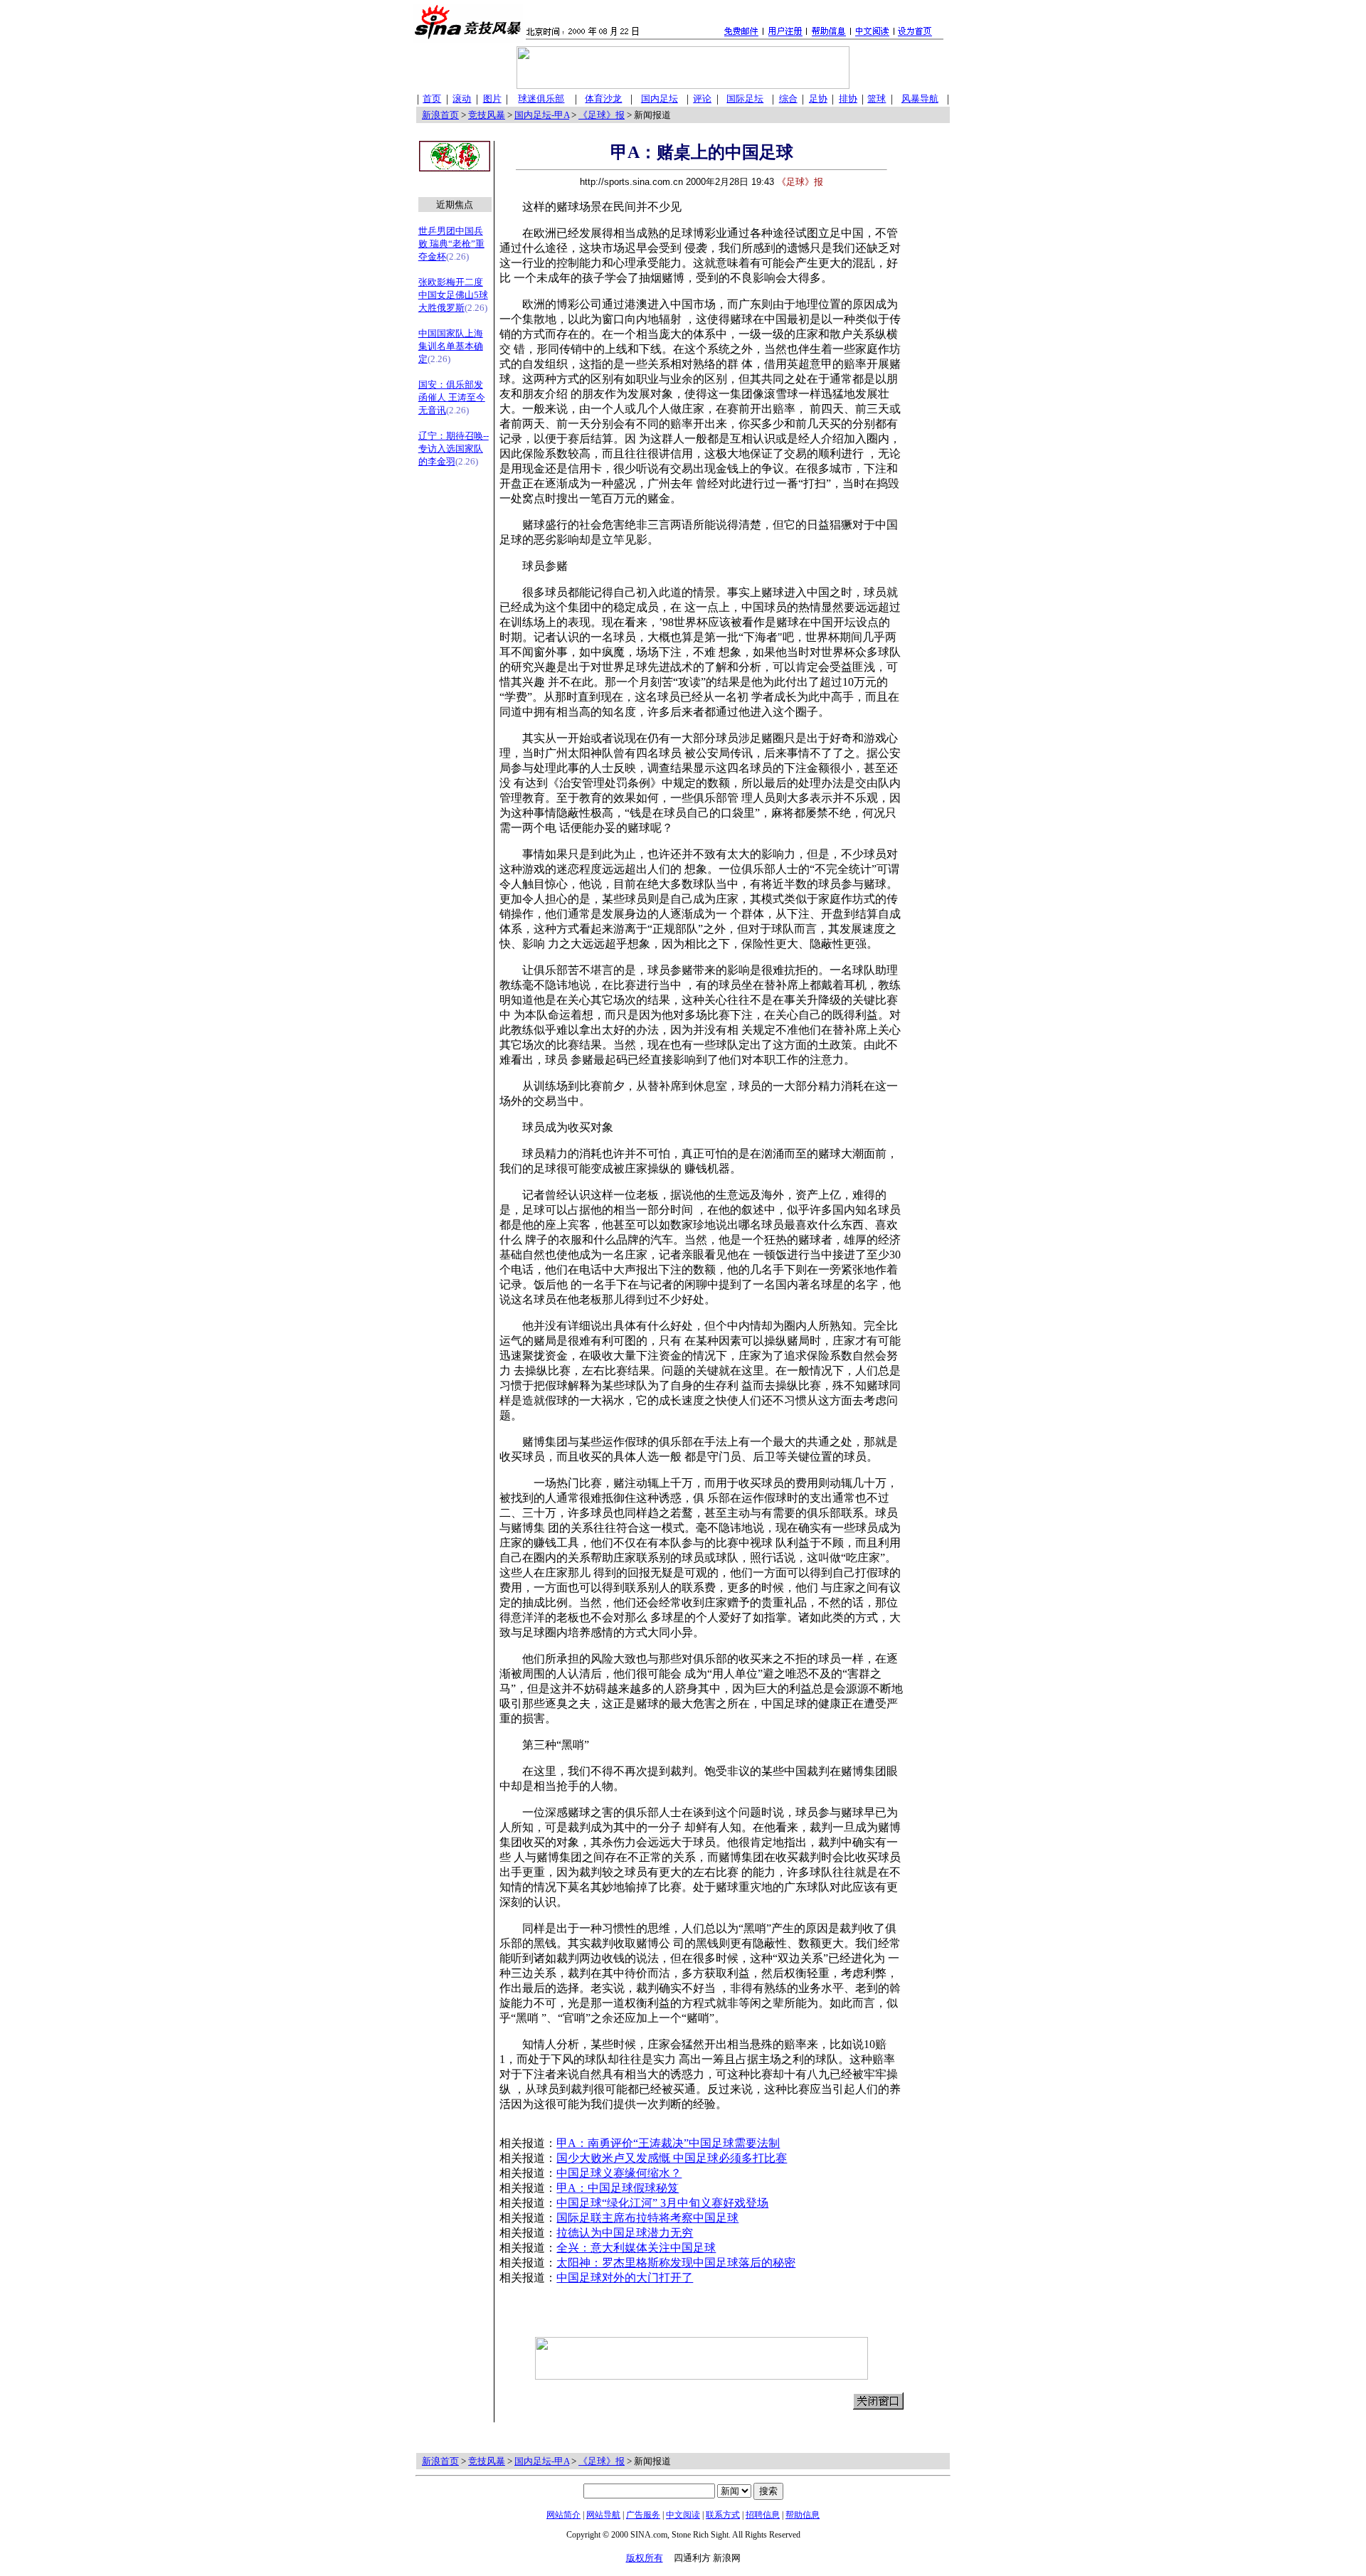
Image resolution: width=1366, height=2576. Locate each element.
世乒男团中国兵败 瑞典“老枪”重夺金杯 (451, 244)
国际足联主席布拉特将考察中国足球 (647, 2218)
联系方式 (723, 2515)
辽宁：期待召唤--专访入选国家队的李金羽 (454, 449)
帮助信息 (803, 2515)
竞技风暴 (487, 115)
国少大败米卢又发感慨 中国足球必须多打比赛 (672, 2158)
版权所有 (645, 2558)
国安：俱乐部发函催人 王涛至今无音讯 (452, 397)
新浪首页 (440, 115)
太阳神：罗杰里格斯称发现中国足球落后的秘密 (676, 2263)
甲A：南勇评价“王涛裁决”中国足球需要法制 (668, 2143)
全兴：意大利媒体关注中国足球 (636, 2248)
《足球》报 (602, 115)
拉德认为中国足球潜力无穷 (625, 2233)
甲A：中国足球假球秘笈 (618, 2188)
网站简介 (563, 2515)
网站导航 (603, 2515)
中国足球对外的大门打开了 (625, 2278)
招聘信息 (763, 2515)
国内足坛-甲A (542, 115)
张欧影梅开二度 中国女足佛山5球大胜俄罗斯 (453, 295)
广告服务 (643, 2515)
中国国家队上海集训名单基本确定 (451, 346)
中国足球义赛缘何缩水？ (619, 2173)
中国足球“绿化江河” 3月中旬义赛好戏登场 (662, 2203)
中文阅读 (683, 2515)
